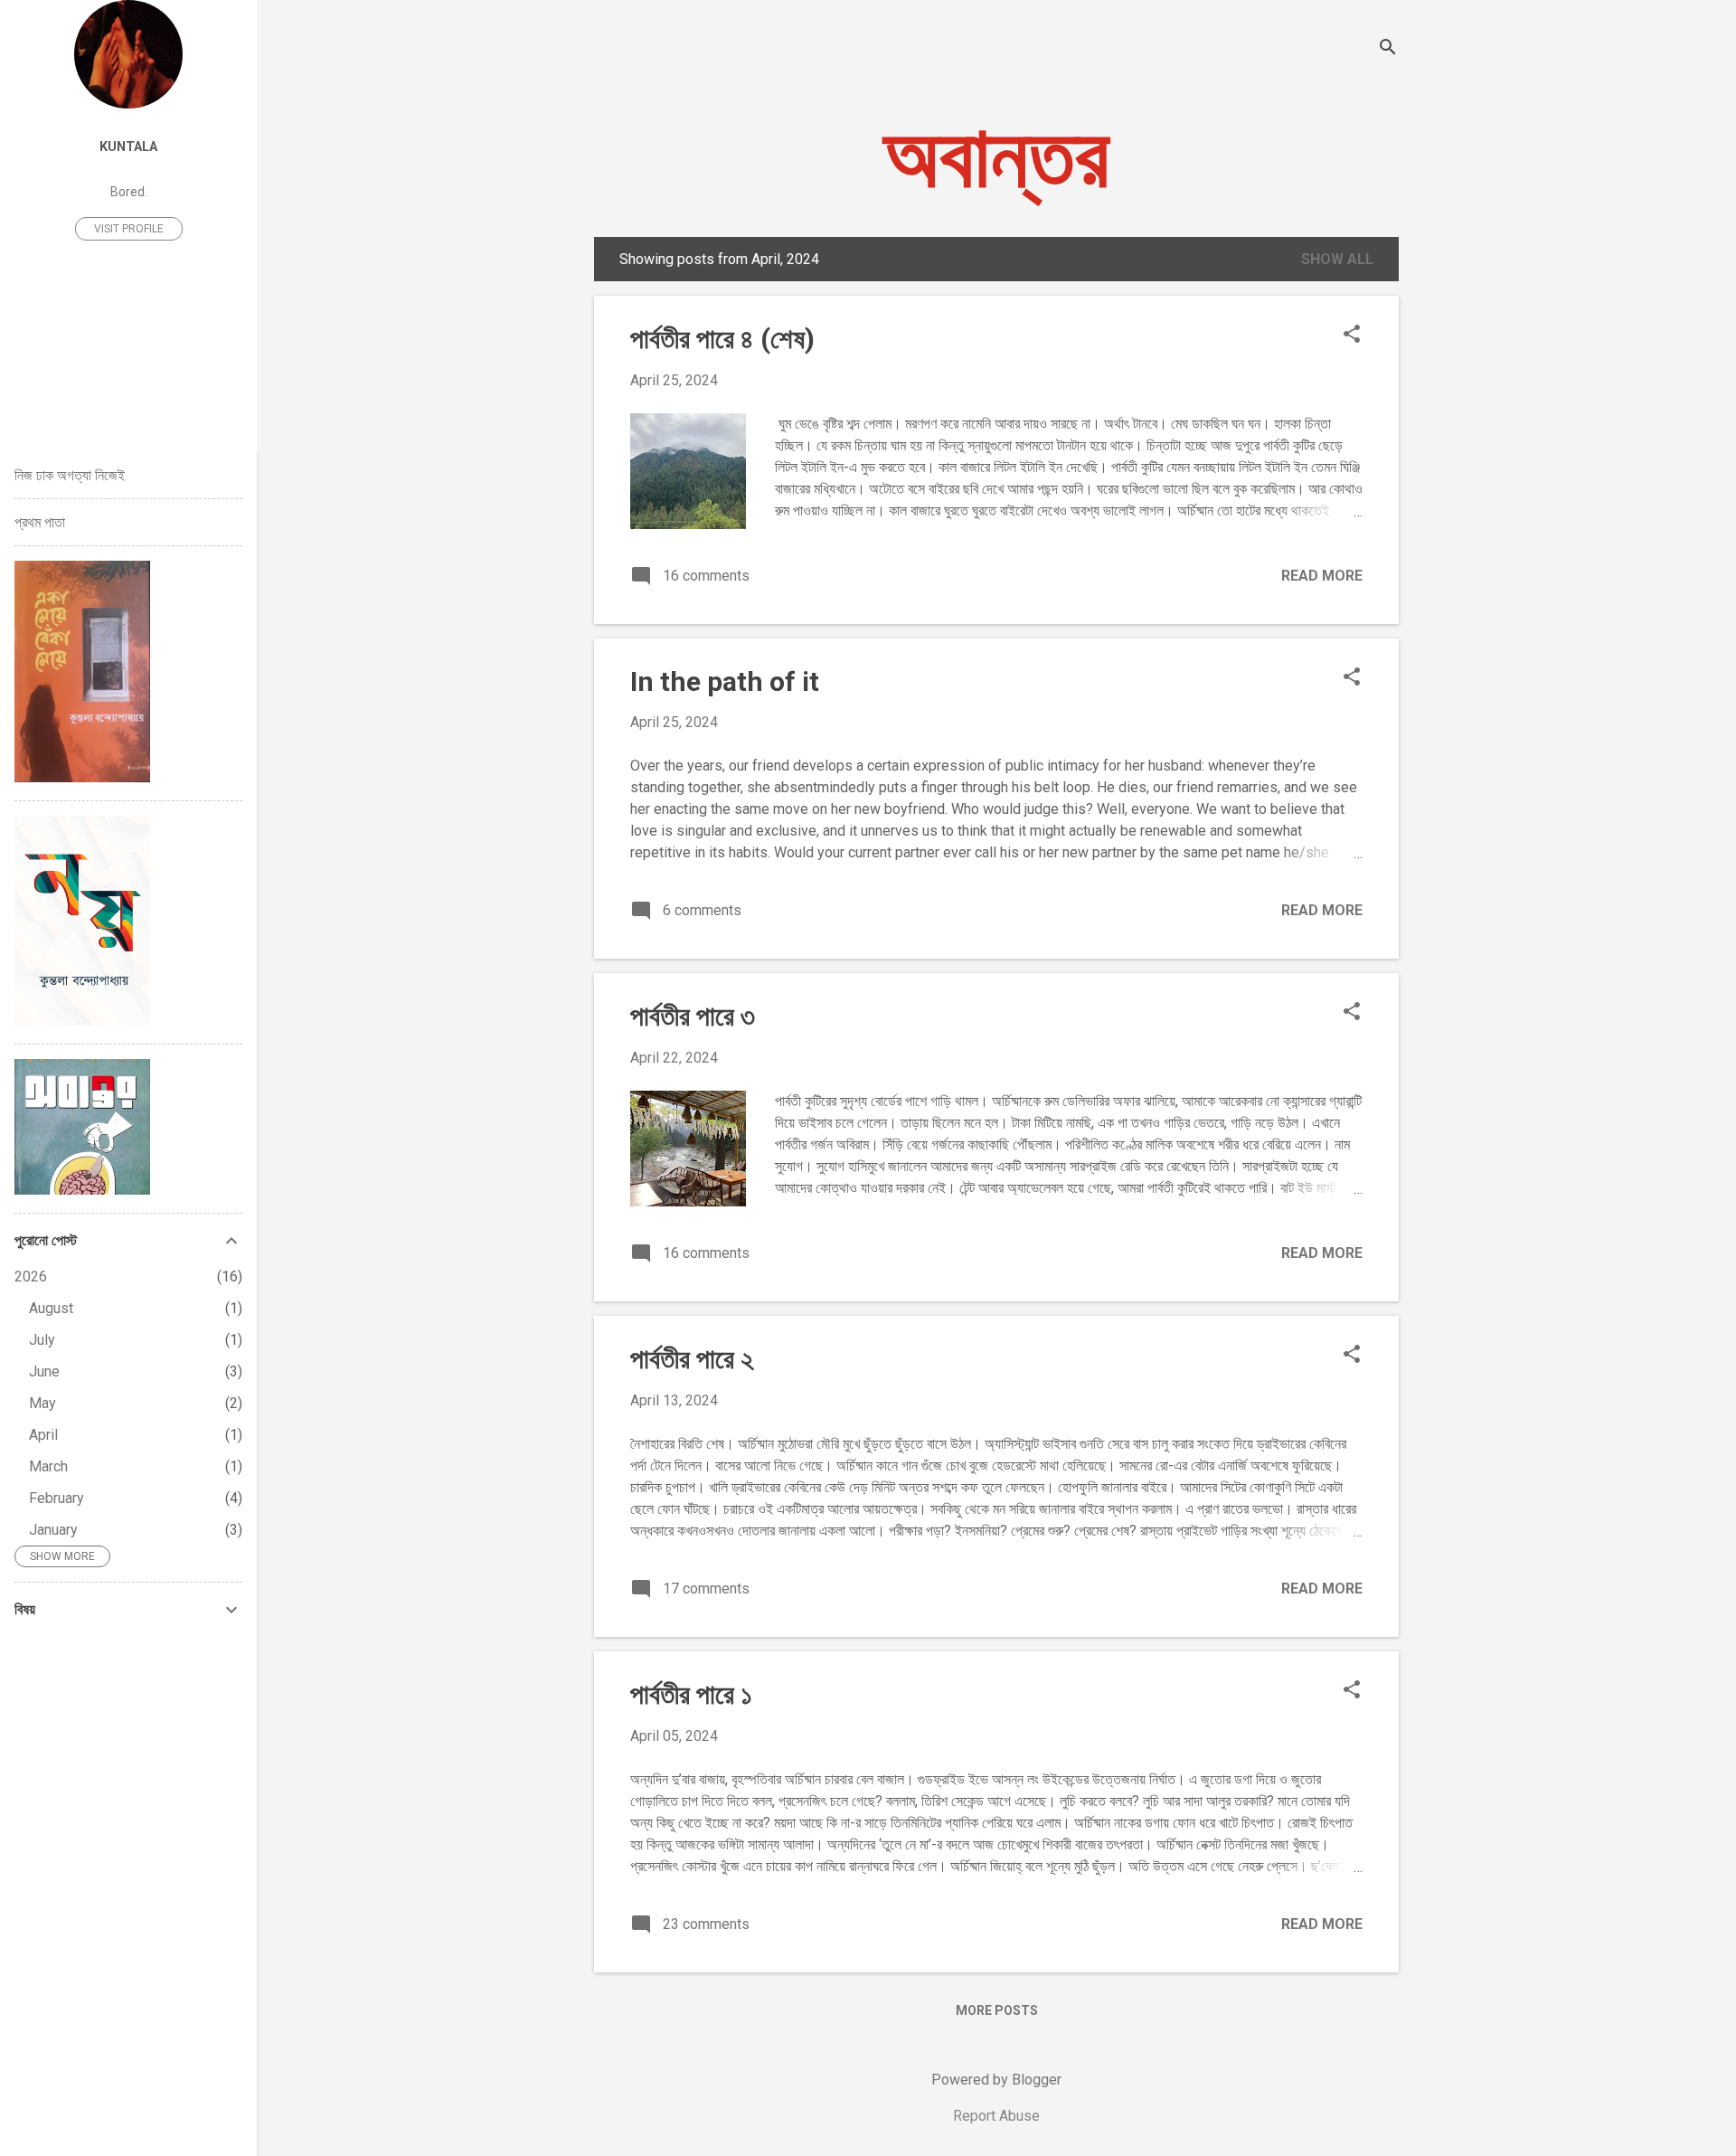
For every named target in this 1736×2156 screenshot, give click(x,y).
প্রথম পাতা (40, 522)
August (51, 1308)
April (43, 1435)
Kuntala (128, 147)
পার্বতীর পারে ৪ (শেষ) (722, 339)
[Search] (1388, 49)
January (53, 1530)
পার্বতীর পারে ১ (691, 1694)
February (57, 1498)
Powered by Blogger (996, 2080)
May (42, 1403)
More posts (997, 2010)
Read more (1322, 576)
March (48, 1466)
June (44, 1371)
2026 (31, 1277)
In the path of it (725, 681)
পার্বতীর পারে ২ (692, 1359)
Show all (1337, 259)
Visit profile (129, 229)
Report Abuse (996, 2116)
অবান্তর (996, 157)
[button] (1352, 336)
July (42, 1340)
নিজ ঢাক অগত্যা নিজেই (70, 475)
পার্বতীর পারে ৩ (693, 1016)
